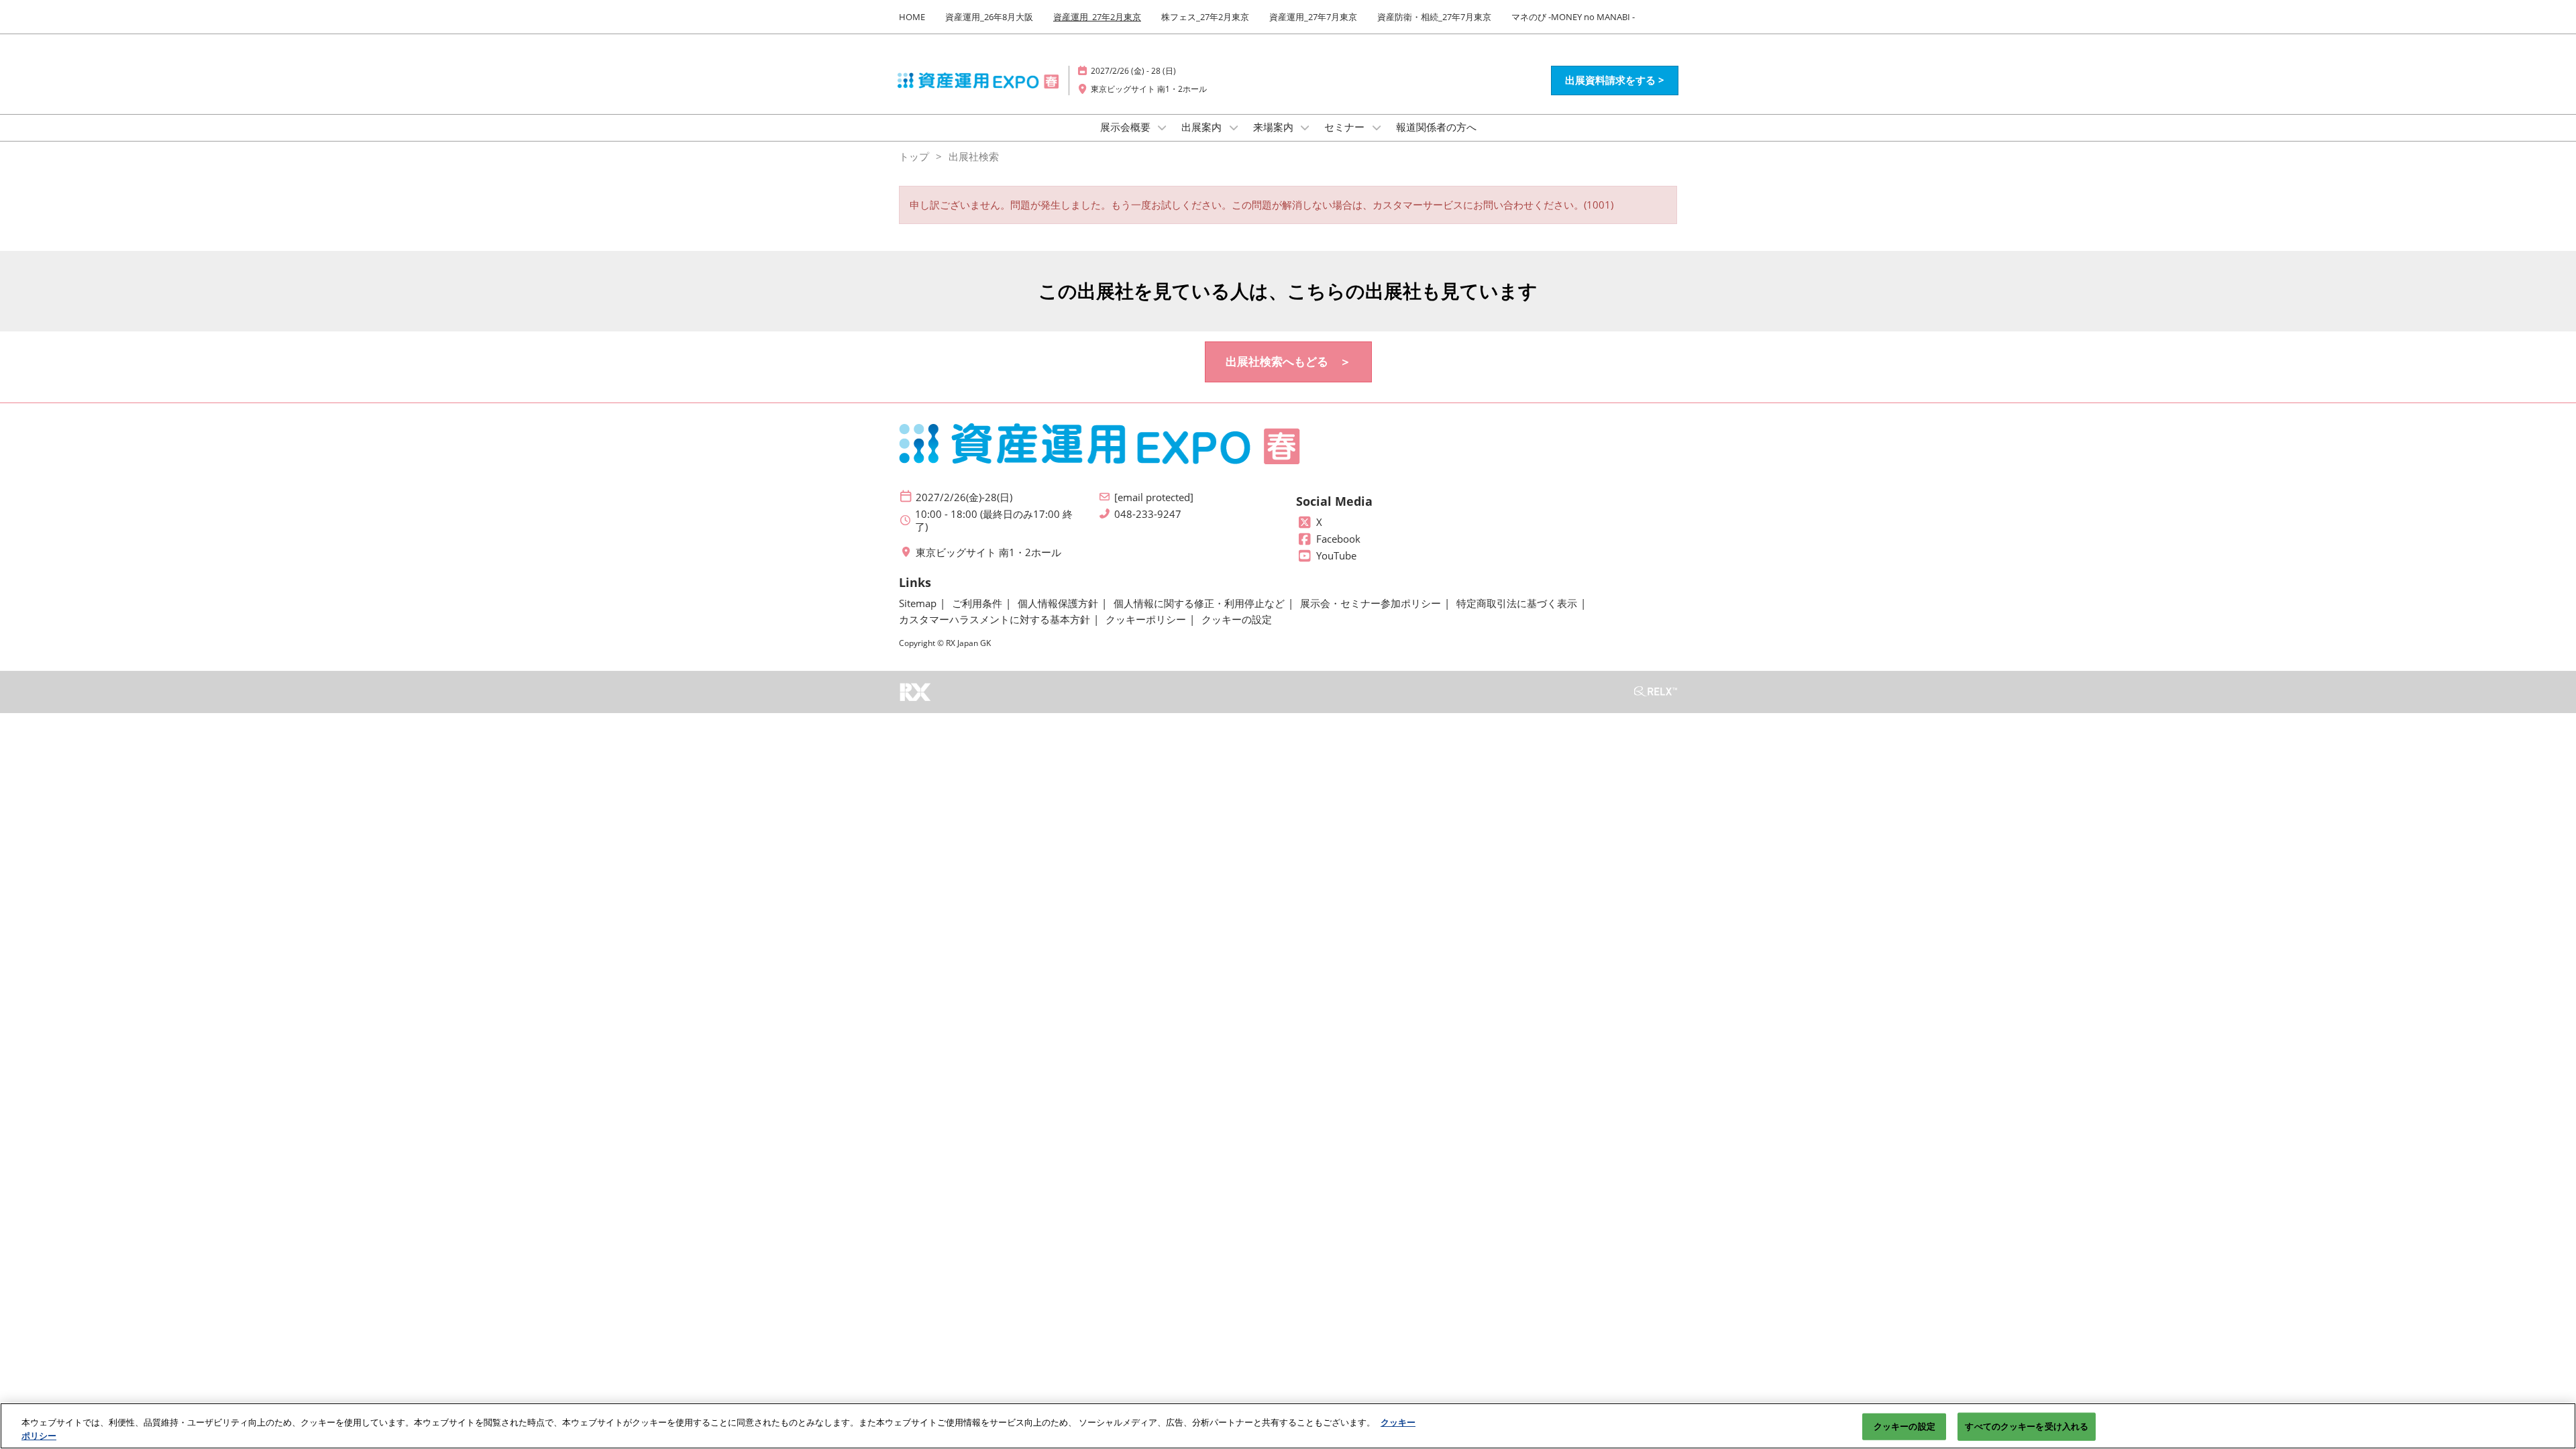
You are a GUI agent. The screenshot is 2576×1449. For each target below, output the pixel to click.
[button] (1615, 80)
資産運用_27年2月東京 (1097, 17)
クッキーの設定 (1904, 1426)
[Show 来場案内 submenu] (1305, 127)
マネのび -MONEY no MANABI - (1573, 17)
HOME (912, 17)
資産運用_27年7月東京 (1313, 17)
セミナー (1346, 127)
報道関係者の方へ (1436, 127)
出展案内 (1203, 127)
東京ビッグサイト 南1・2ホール (1149, 89)
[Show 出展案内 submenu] (1234, 127)
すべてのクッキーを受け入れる (2027, 1426)
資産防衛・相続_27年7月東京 (1434, 17)
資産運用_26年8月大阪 (989, 17)
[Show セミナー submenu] (1377, 127)
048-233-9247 (1148, 514)
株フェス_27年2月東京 (1205, 17)
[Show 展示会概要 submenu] (1163, 127)
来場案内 (1275, 127)
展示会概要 (1127, 127)
